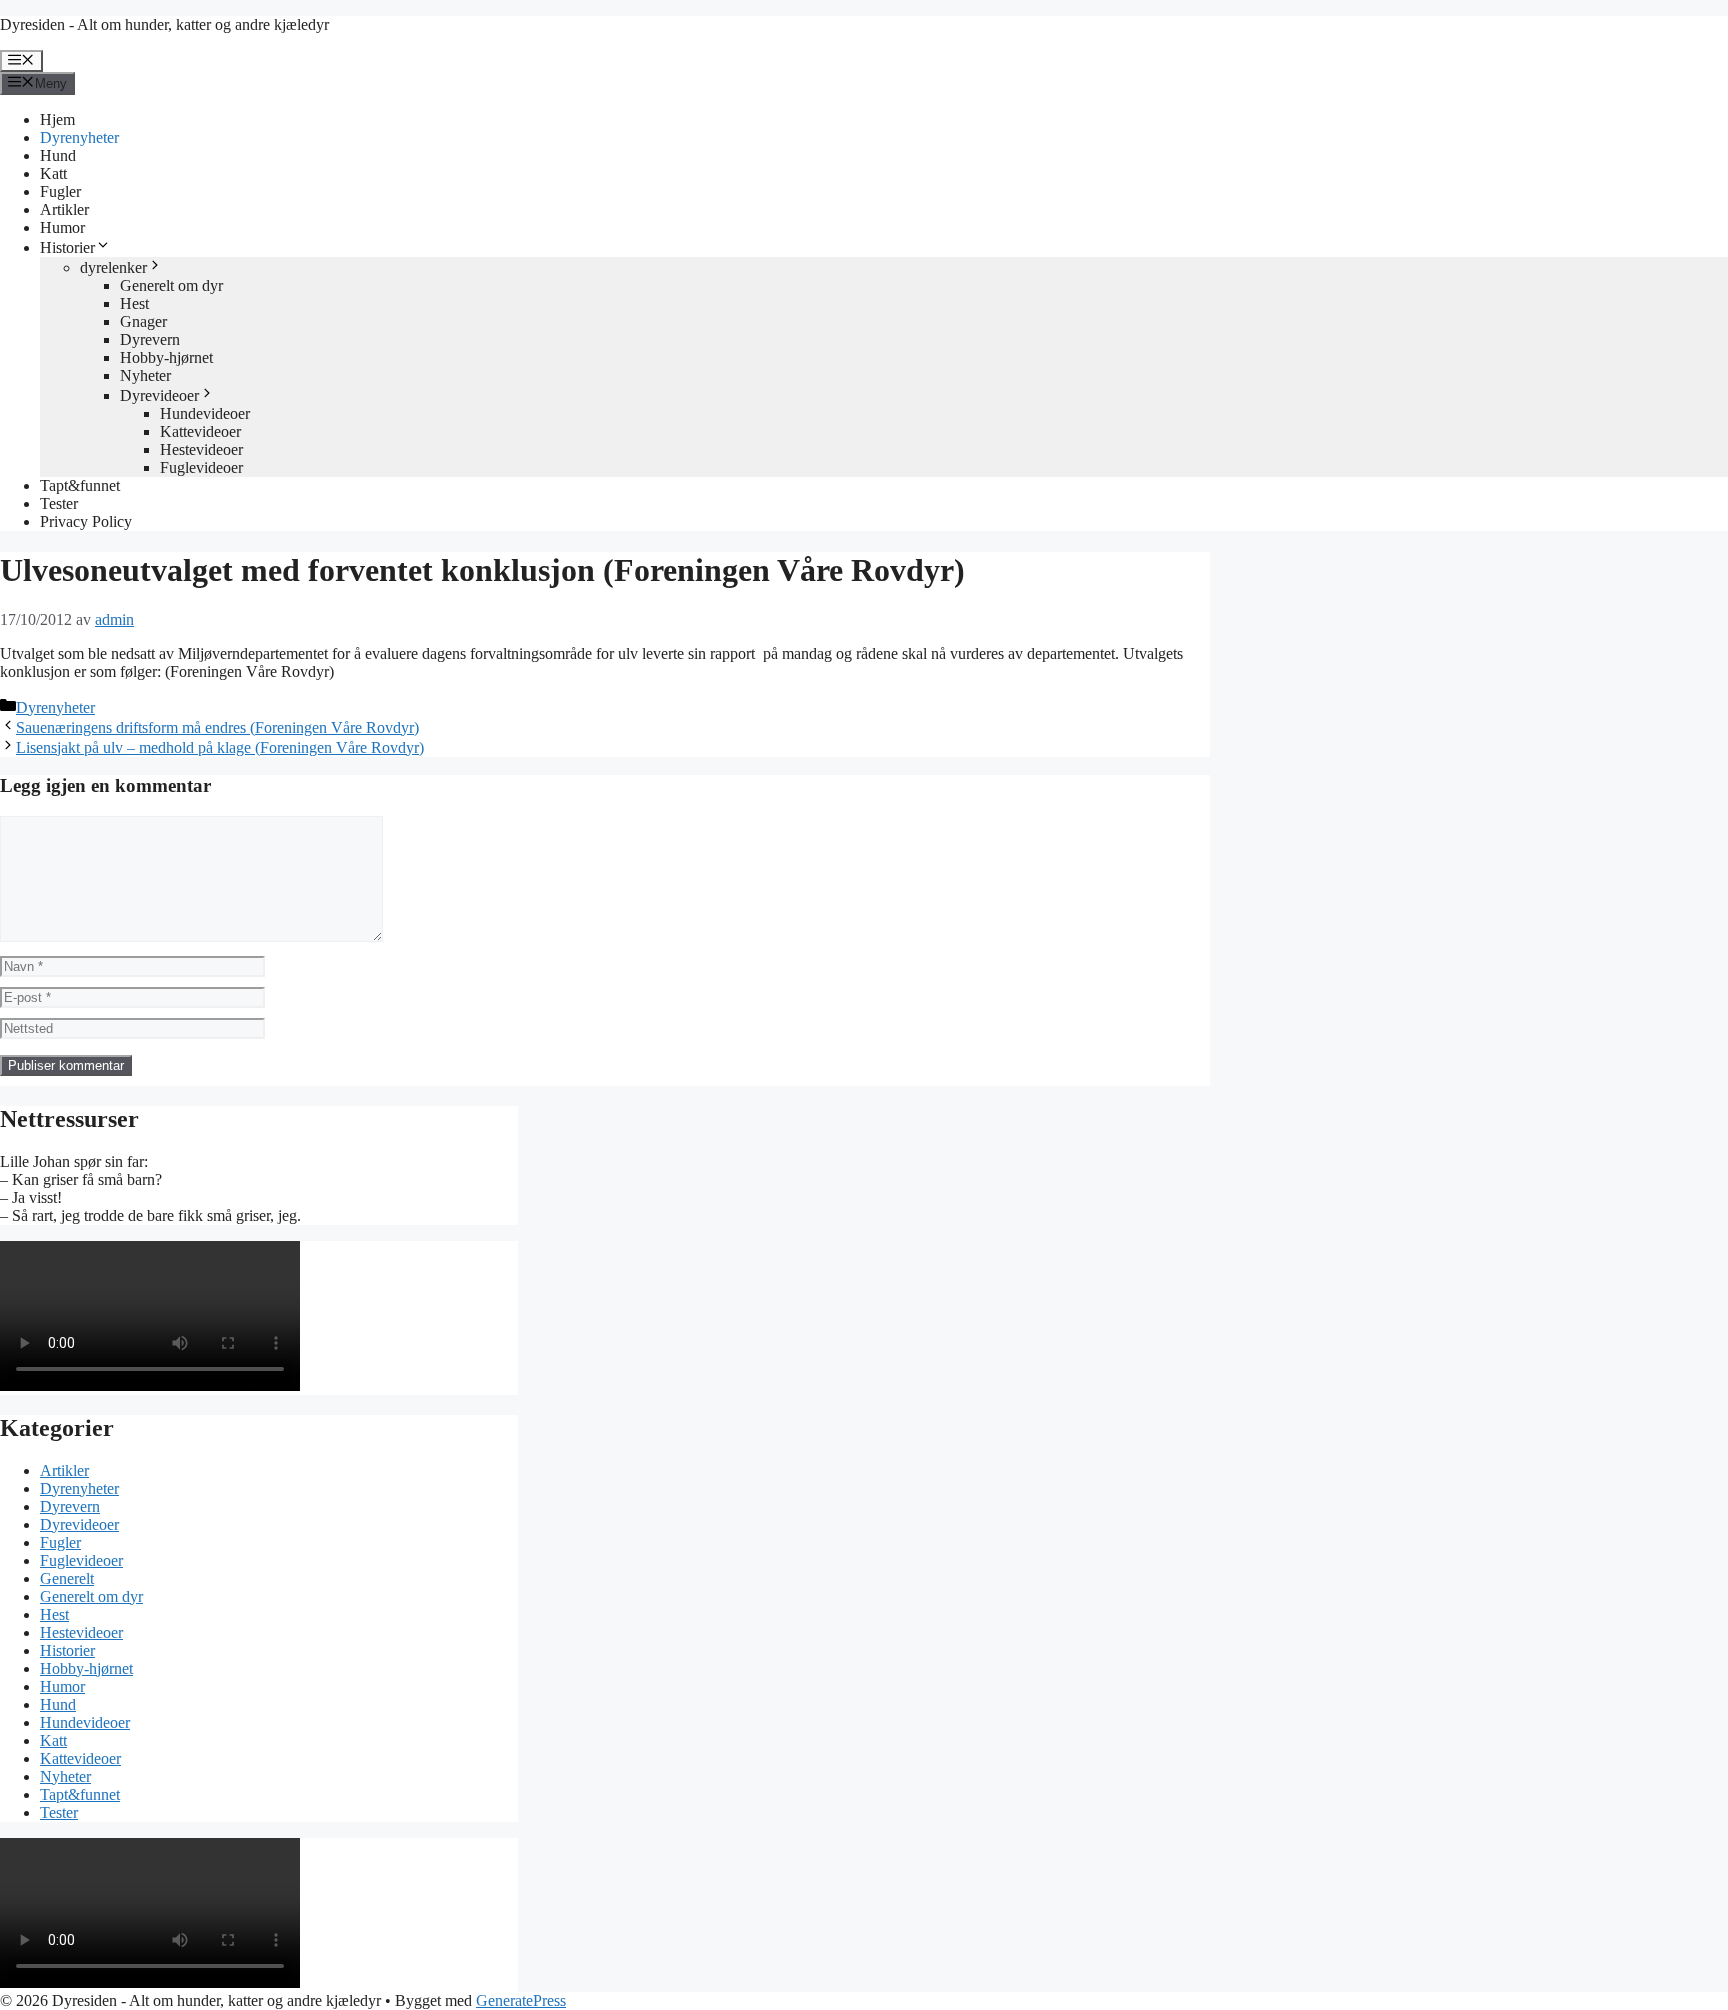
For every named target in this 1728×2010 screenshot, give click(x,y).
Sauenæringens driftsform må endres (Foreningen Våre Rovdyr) (217, 727)
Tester (59, 503)
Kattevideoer (200, 431)
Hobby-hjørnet (166, 357)
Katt (53, 173)
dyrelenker (113, 267)
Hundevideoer (205, 413)
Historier (67, 247)
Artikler (64, 209)
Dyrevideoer (159, 395)
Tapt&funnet (80, 485)
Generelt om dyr (171, 285)
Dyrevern (150, 339)
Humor (62, 227)
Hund (58, 155)
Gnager (143, 321)
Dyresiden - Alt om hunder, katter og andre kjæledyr (164, 24)
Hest (134, 303)
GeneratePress (521, 2000)
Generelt (67, 1578)
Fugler (60, 191)
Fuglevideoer (201, 467)
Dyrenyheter (79, 137)
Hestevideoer (201, 449)
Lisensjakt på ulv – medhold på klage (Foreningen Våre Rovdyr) (220, 747)
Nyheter (145, 375)
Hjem (57, 119)
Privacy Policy (86, 521)
